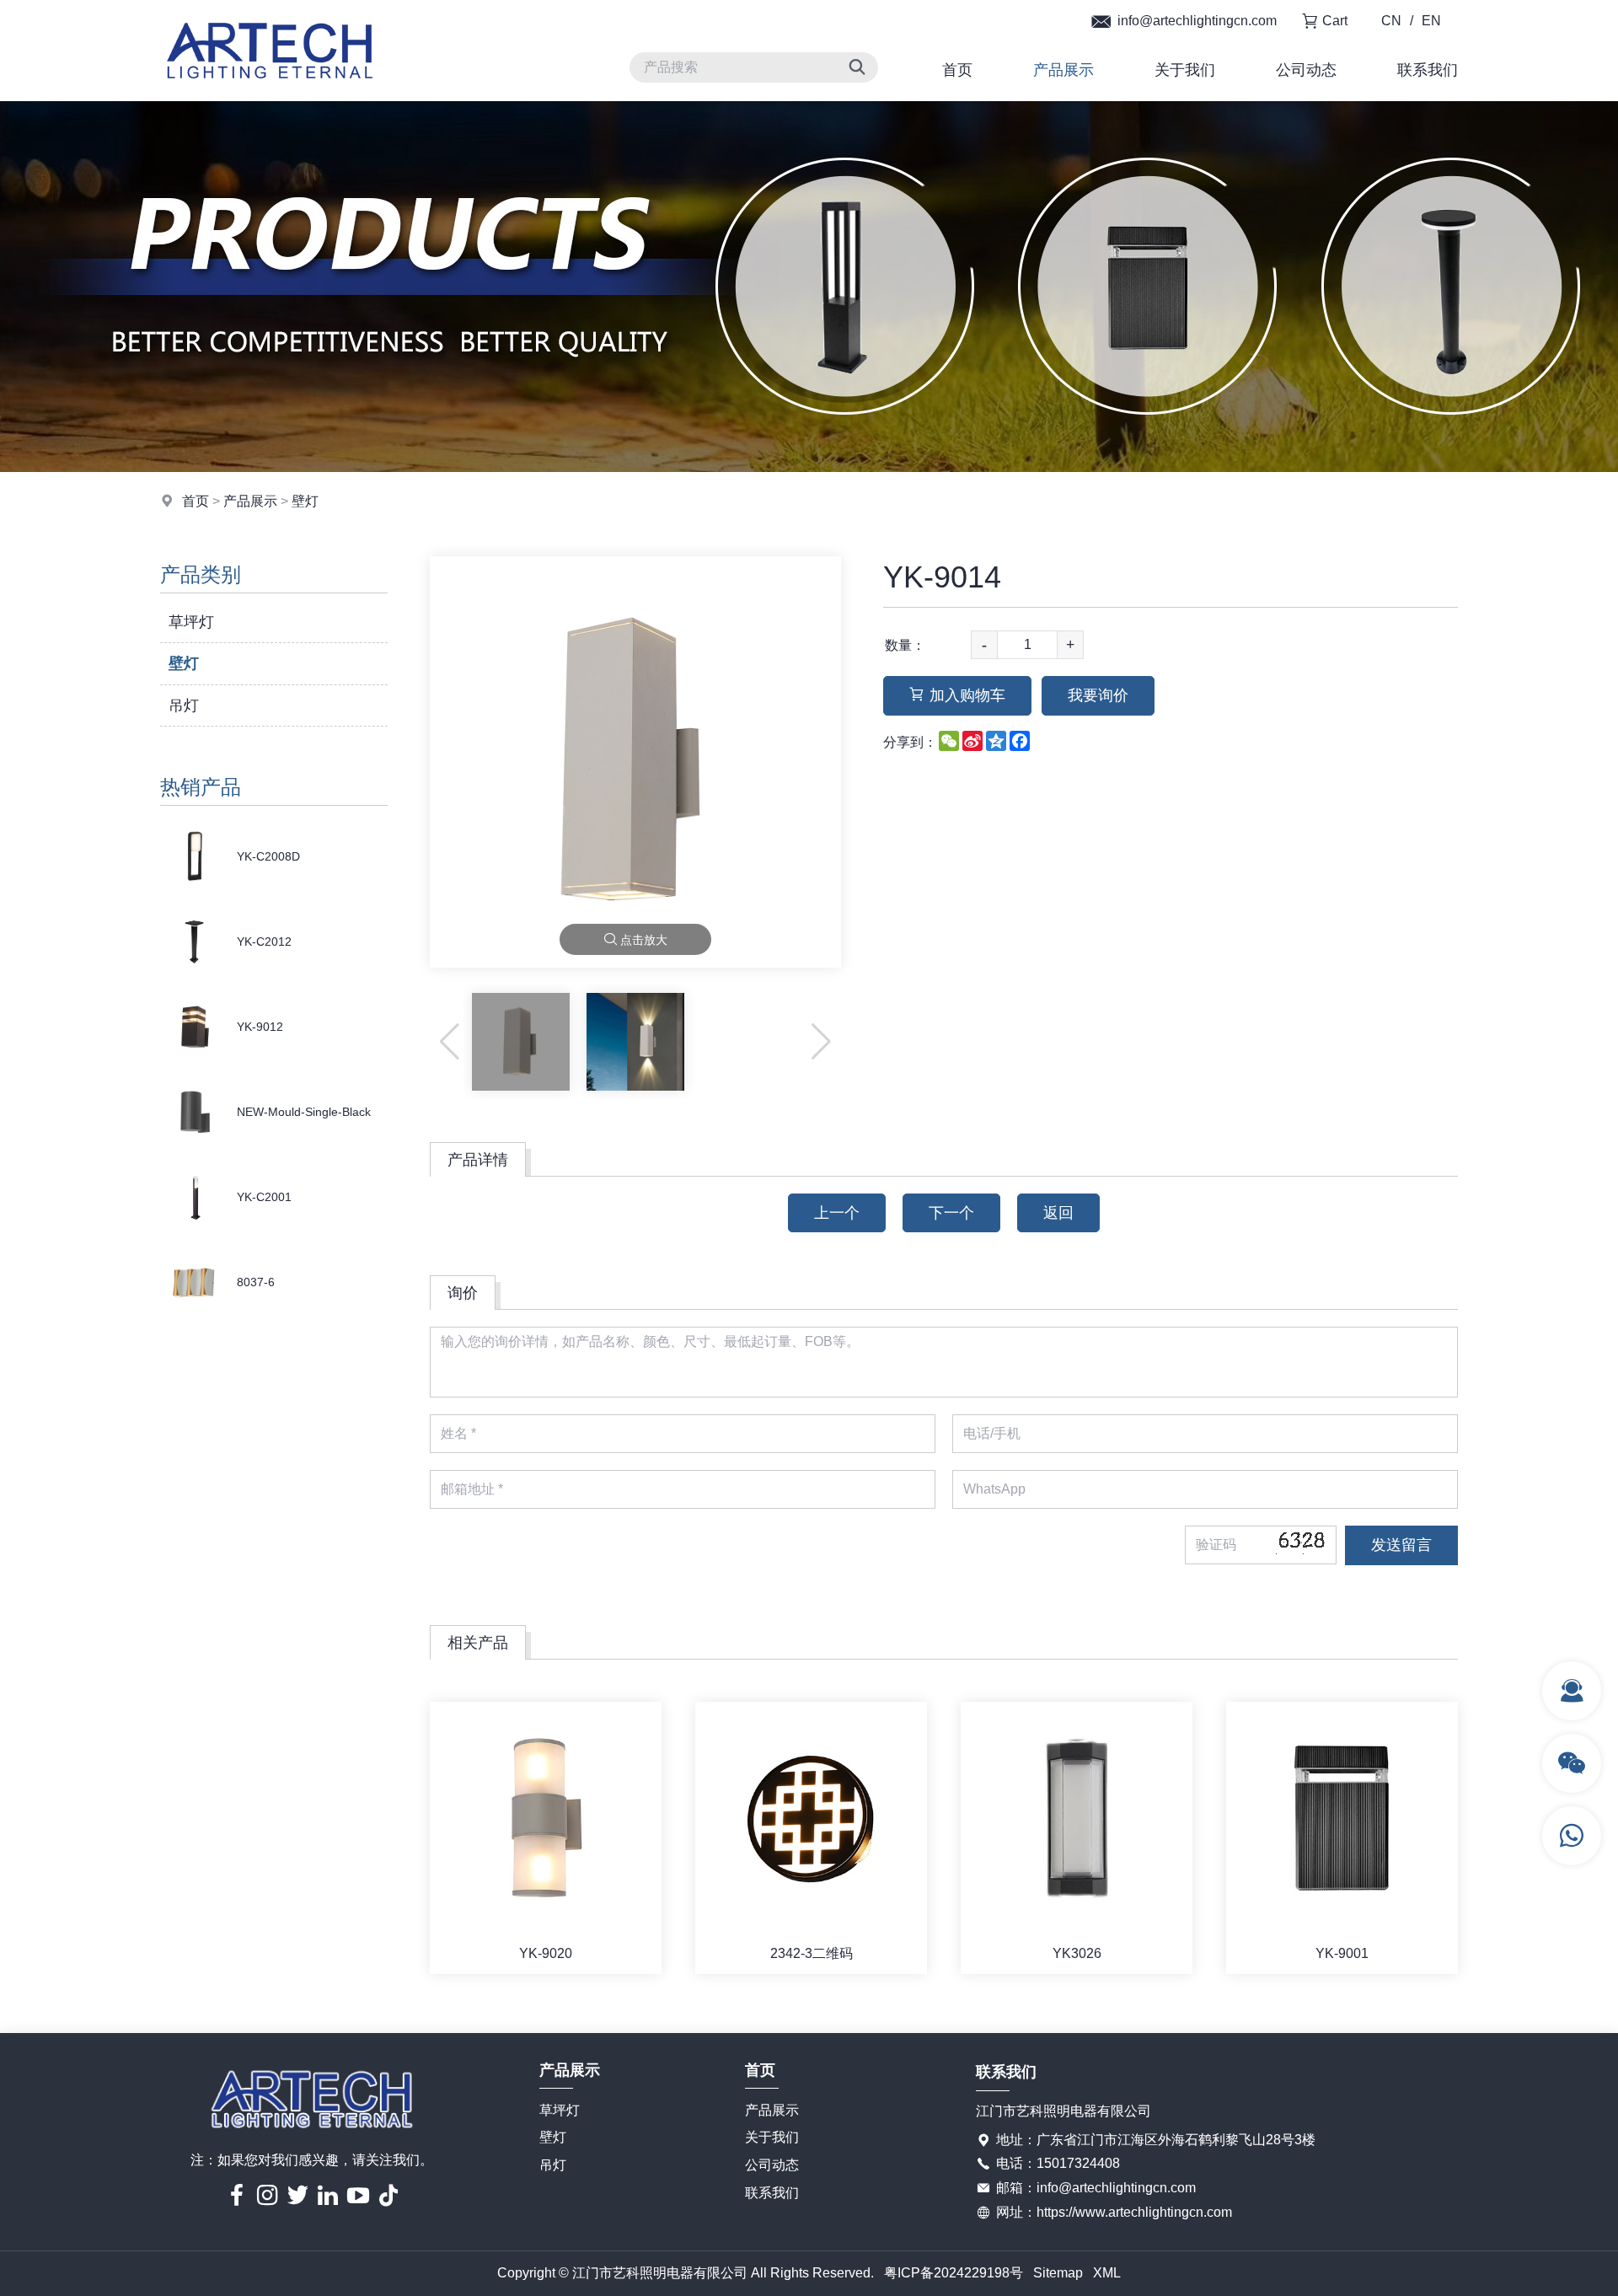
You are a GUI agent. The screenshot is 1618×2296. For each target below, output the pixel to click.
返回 (1058, 1213)
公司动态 (1306, 70)
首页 (957, 70)
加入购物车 (967, 695)
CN (1391, 21)
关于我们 (1185, 70)
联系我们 (1428, 70)
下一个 (951, 1213)
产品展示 (1063, 70)
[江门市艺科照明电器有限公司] (270, 97)
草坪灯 (191, 622)
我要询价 (1098, 695)
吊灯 (184, 705)
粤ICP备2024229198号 (954, 2273)
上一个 (837, 1213)
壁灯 (305, 501)
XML (1107, 2273)
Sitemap (1058, 2273)
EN (1431, 21)
